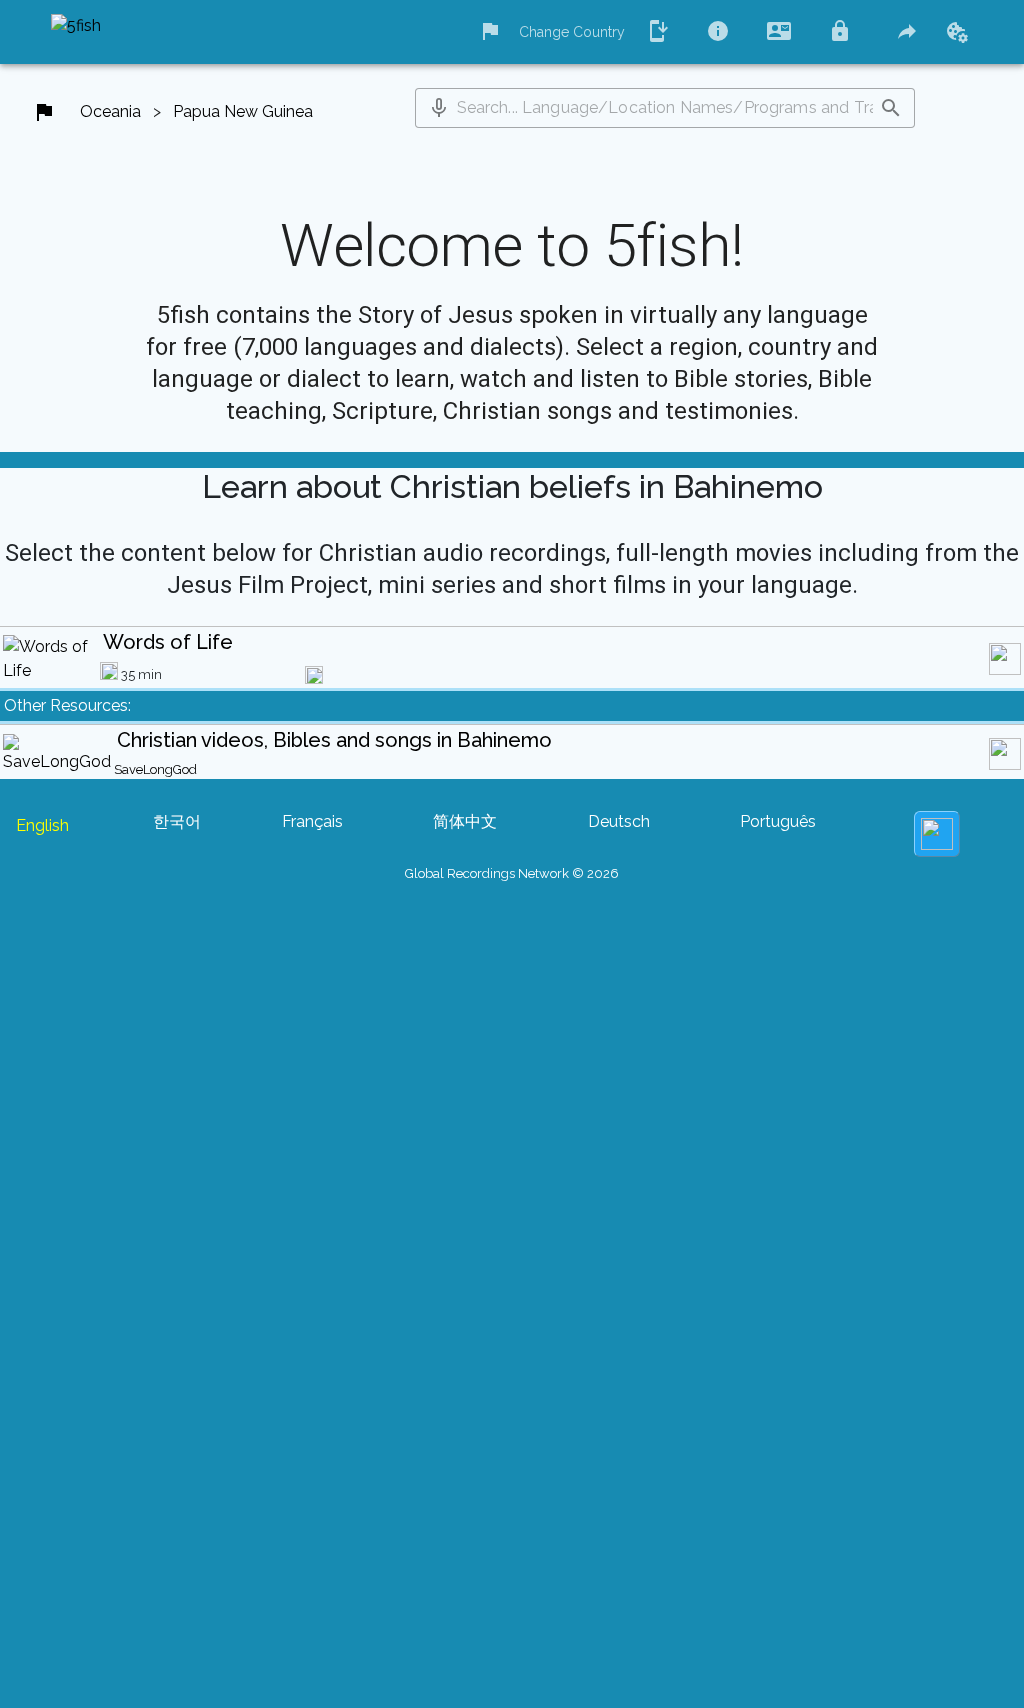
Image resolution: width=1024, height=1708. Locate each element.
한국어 (177, 821)
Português (778, 821)
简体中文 (465, 821)
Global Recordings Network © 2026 (512, 873)
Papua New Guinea (243, 111)
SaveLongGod (155, 769)
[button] (439, 108)
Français (312, 821)
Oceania (110, 111)
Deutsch (619, 821)
